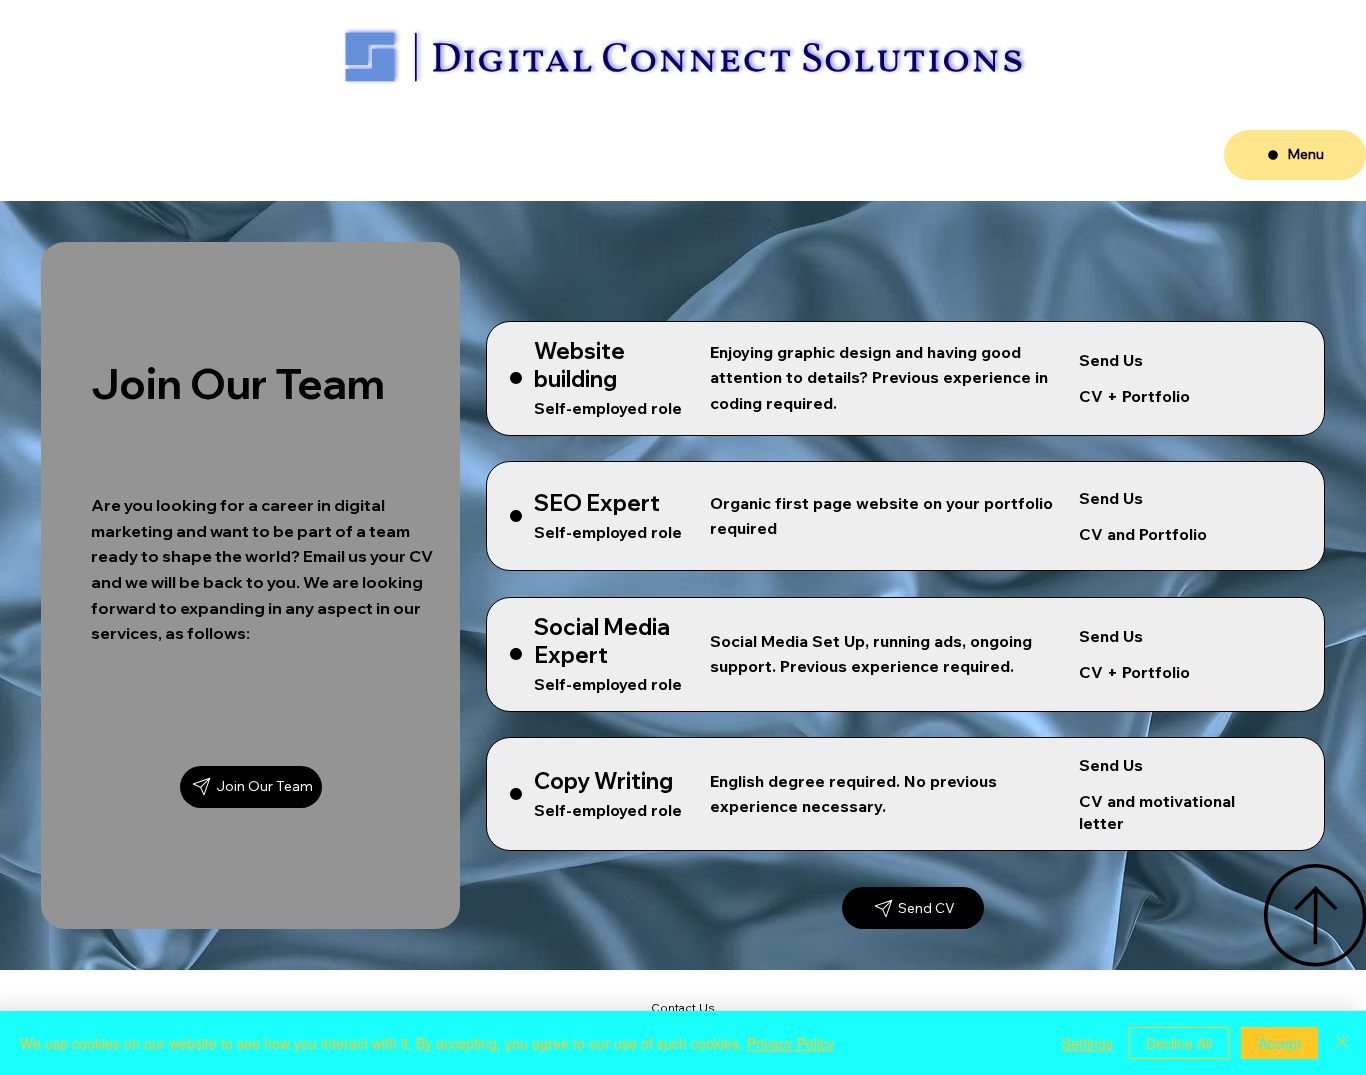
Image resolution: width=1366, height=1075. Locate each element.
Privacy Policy (790, 1043)
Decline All (1179, 1043)
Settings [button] (1087, 1043)
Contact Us (683, 1007)
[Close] (1342, 1043)
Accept (1279, 1043)
